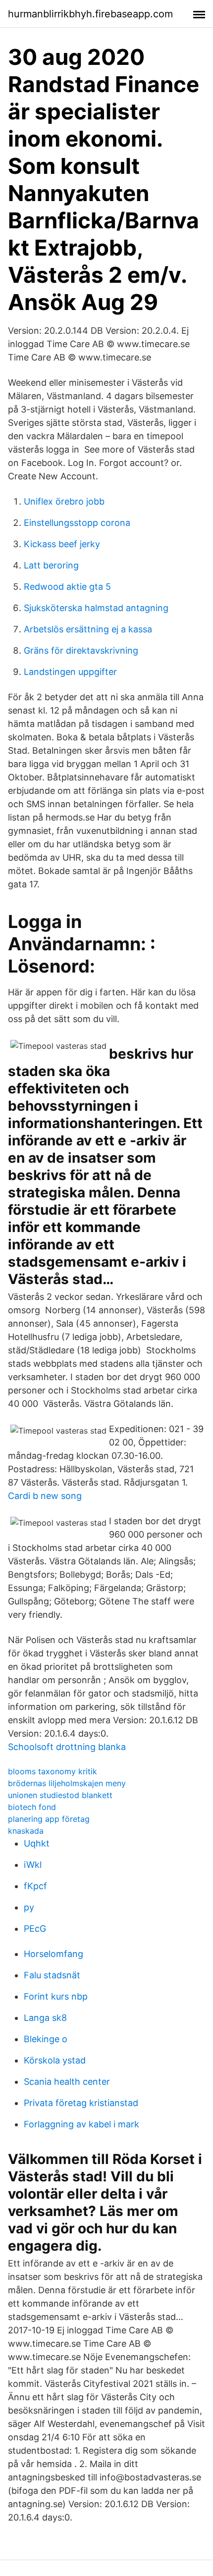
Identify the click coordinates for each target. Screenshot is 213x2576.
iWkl (33, 1865)
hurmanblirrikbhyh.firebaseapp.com (90, 14)
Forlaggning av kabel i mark (81, 2124)
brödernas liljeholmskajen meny (67, 1783)
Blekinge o (46, 2039)
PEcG (35, 1929)
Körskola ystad (55, 2060)
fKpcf (35, 1886)
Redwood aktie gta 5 (67, 587)
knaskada (26, 1831)
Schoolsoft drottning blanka (67, 1747)
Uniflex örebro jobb (64, 501)
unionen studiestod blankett (60, 1795)
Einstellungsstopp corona (77, 523)
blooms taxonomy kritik (53, 1771)
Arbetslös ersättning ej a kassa (88, 629)
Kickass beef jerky (62, 544)
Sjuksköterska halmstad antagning (96, 608)
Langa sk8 (45, 2018)
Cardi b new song (45, 1496)
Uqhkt (37, 1843)
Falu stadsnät (52, 1975)
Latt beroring (51, 565)
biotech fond (32, 1807)
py (29, 1907)
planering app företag (49, 1819)
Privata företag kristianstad (81, 2103)
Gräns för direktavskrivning (81, 650)
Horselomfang (53, 1954)
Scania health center (67, 2082)
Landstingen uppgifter (70, 672)
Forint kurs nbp (56, 1996)
